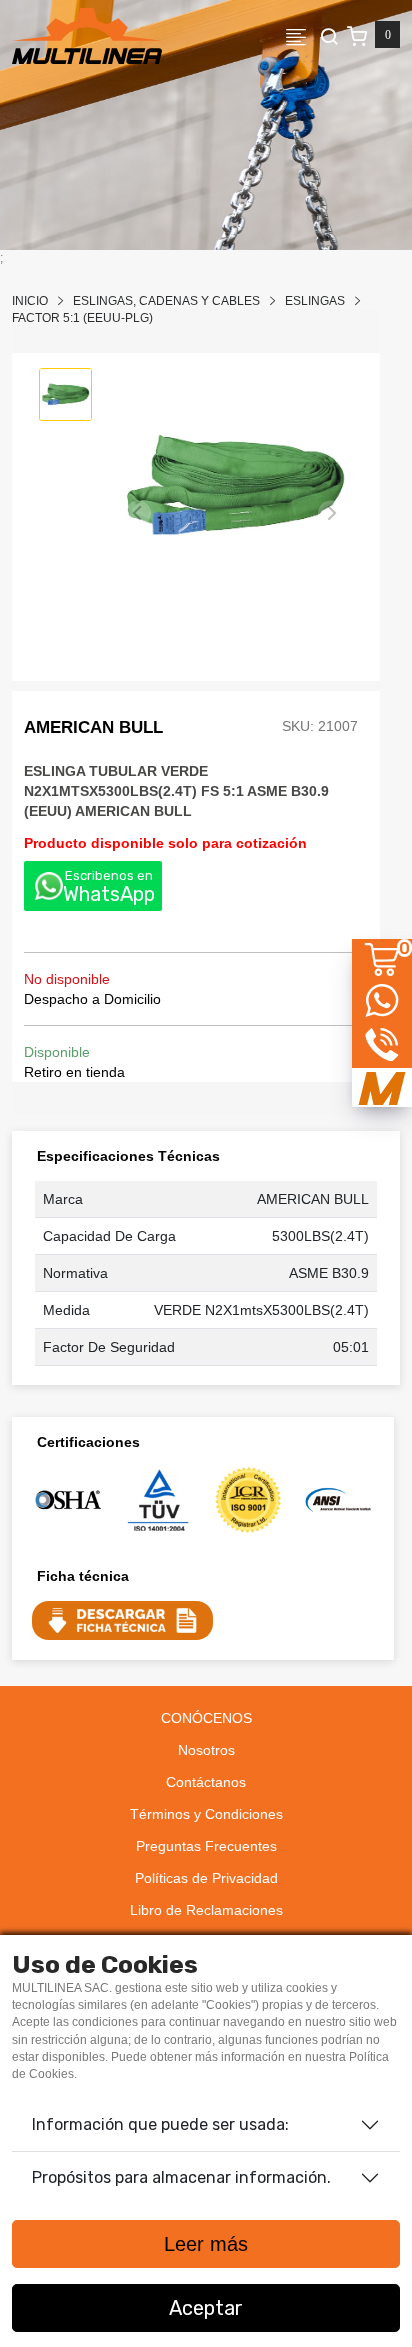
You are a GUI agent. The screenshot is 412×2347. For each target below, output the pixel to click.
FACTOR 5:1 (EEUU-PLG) (82, 318)
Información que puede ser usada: (160, 2124)
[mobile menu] (301, 36)
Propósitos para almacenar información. (181, 2177)
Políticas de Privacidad (206, 1878)
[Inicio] (87, 36)
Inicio (30, 301)
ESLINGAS (315, 301)
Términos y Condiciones (206, 1814)
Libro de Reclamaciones (206, 1910)
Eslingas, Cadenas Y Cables (166, 301)
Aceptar (206, 2308)
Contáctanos (206, 1782)
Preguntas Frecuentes (206, 1846)
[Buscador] (329, 36)
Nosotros (206, 1750)
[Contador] (373, 36)
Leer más (206, 2244)
